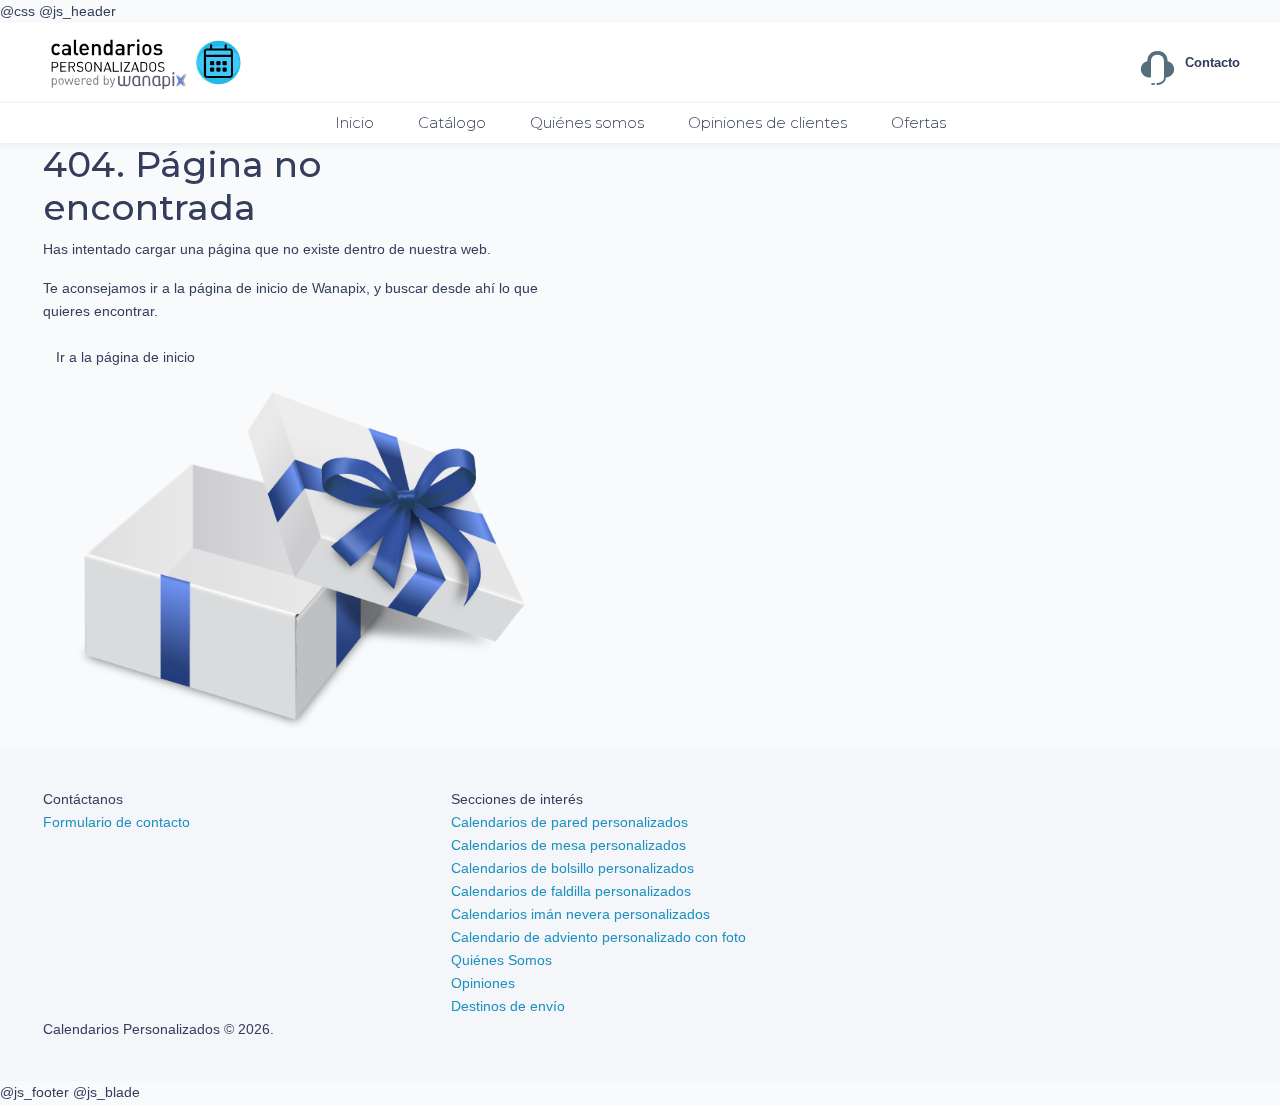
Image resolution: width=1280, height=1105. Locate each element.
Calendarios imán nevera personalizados (580, 914)
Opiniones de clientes (767, 122)
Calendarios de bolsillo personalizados (572, 868)
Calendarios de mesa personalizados (568, 845)
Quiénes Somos (501, 960)
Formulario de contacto (116, 822)
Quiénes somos (587, 122)
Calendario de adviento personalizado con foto (598, 937)
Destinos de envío (508, 1006)
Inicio (354, 122)
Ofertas (918, 122)
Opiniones (483, 983)
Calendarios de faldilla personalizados (571, 891)
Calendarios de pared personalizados (569, 822)
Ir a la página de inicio (125, 357)
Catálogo (452, 122)
